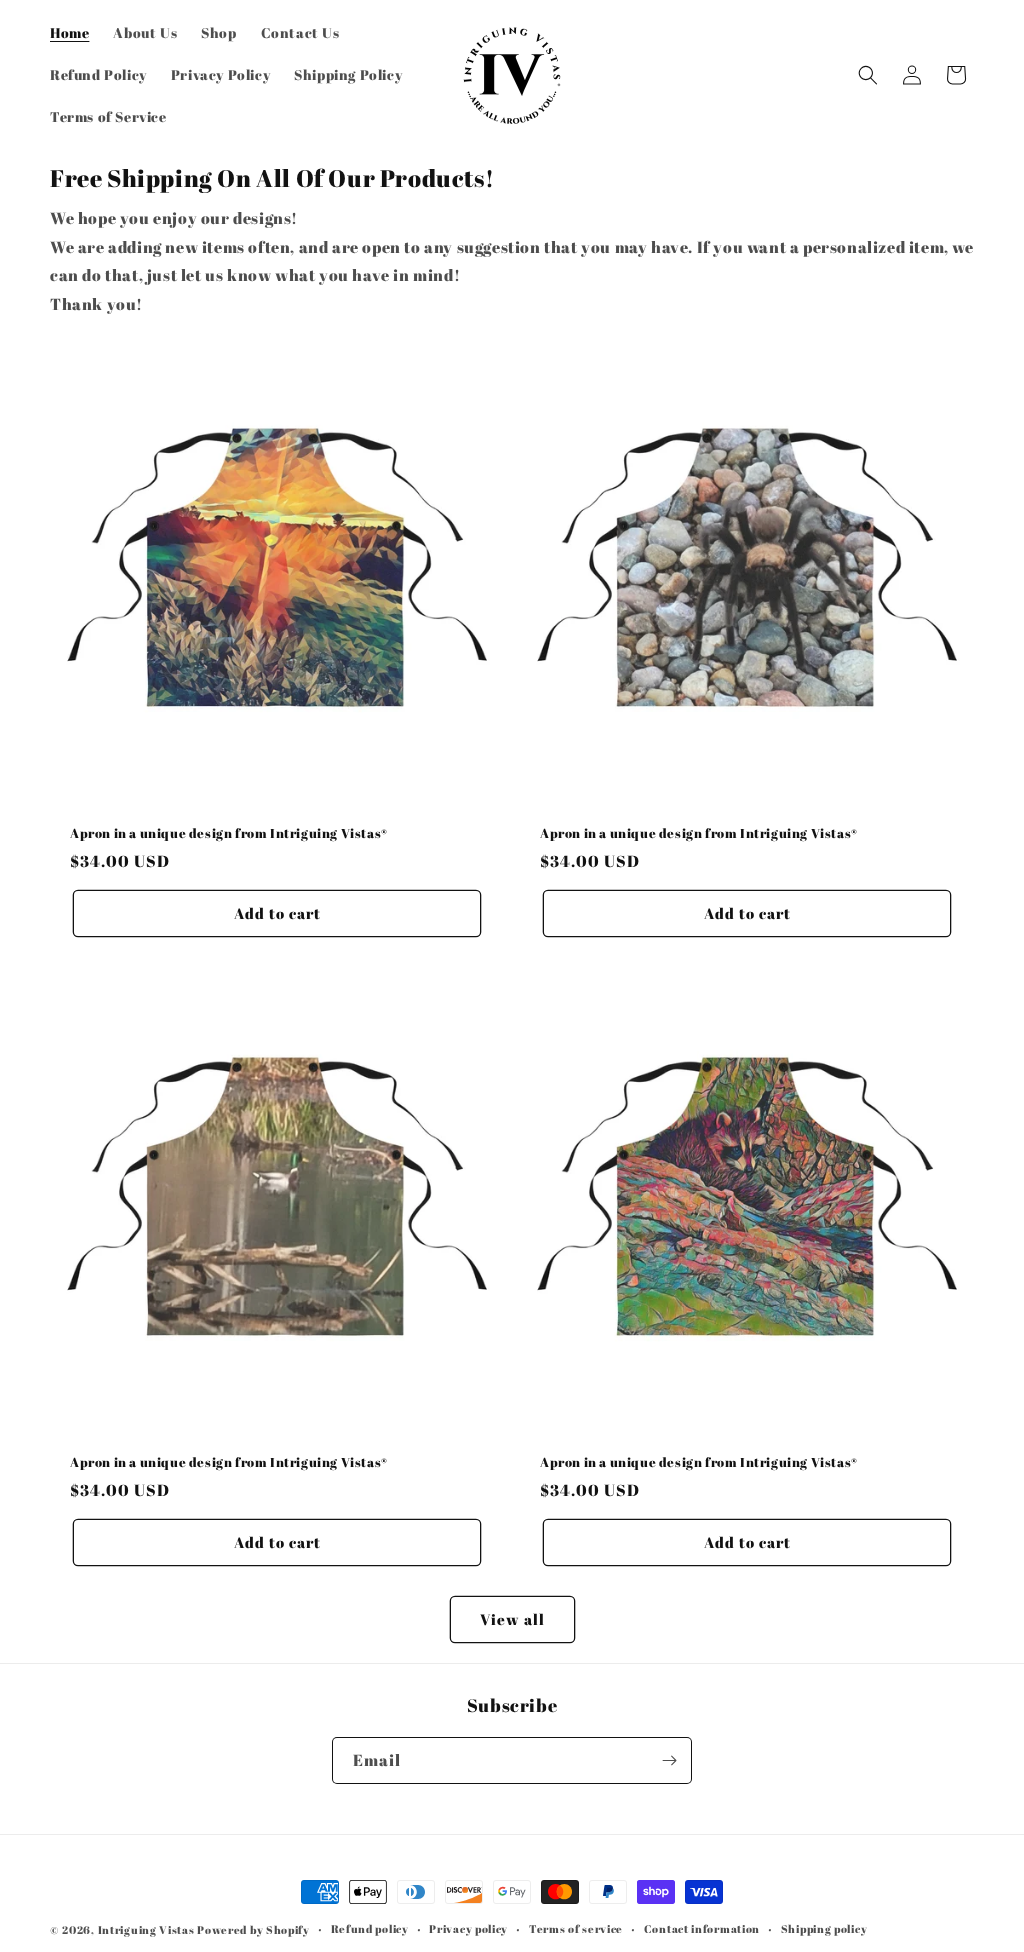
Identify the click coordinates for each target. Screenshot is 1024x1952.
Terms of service (576, 1928)
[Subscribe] (669, 1760)
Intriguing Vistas (146, 1929)
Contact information (702, 1928)
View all (512, 1619)
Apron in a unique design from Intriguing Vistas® (229, 833)
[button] (868, 75)
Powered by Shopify (253, 1929)
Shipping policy (824, 1928)
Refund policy (370, 1928)
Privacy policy (468, 1928)
